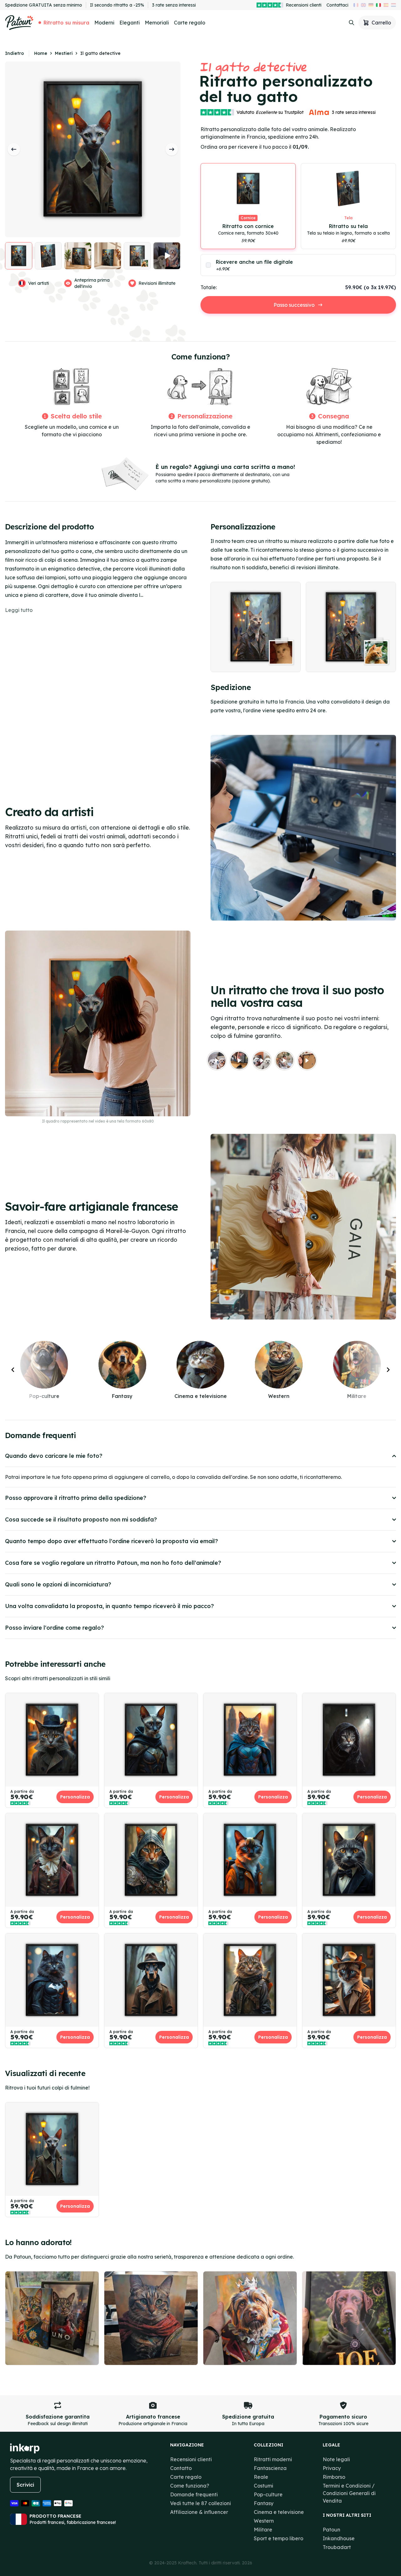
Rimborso (334, 2477)
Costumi (263, 2486)
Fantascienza (270, 2468)
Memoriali (157, 23)
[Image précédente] (14, 149)
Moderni (104, 23)
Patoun (331, 2530)
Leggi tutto (19, 610)
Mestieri (64, 53)
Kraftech (187, 2563)
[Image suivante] (172, 149)
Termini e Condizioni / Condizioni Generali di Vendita (349, 2493)
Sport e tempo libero (279, 2538)
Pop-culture (268, 2494)
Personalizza (75, 1797)
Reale (261, 2477)
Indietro (14, 53)
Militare (263, 2530)
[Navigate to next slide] (388, 1370)
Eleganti (130, 23)
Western (264, 2521)
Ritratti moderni (273, 2459)
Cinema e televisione (279, 2512)
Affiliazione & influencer (199, 2512)
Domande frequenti (194, 2494)
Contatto (181, 2468)
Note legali (336, 2459)
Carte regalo (190, 23)
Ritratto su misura (66, 23)
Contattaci (337, 5)
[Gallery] (303, 627)
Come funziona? (190, 2486)
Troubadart (337, 2547)
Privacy (332, 2468)
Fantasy (264, 2503)
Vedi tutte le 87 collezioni (200, 2503)
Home (41, 53)
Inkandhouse (339, 2538)
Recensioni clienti (304, 5)
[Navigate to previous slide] (13, 1370)
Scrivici (25, 2485)
